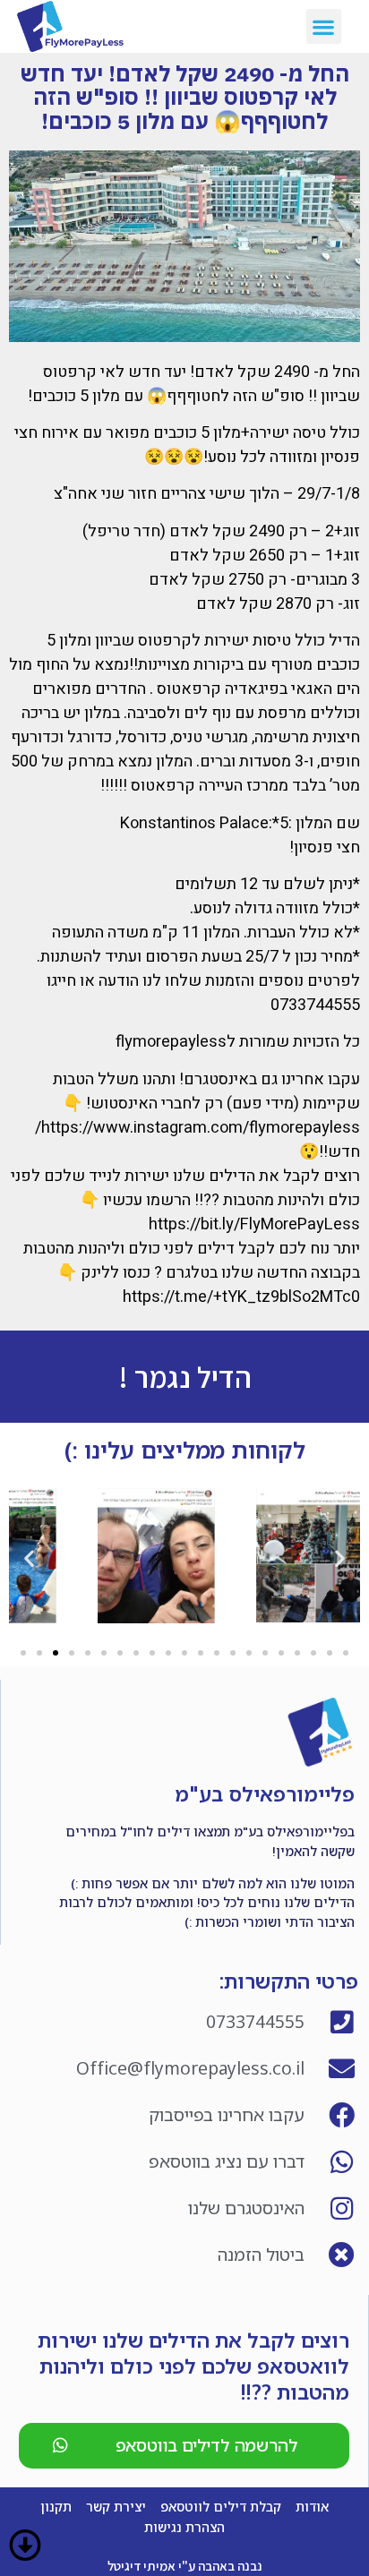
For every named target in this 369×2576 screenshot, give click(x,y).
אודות (312, 2507)
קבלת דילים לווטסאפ (221, 2507)
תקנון (56, 2507)
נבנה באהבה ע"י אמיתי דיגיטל (185, 2566)
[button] (324, 26)
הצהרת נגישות (184, 2527)
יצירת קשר (116, 2507)
